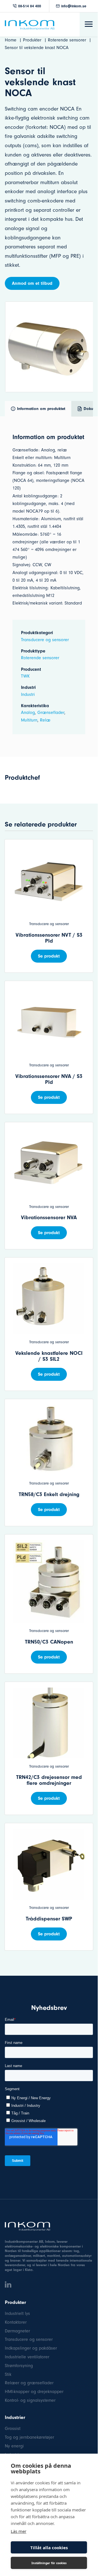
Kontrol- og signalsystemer (30, 2400)
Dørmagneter (17, 2331)
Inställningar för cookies (49, 2563)
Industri (28, 694)
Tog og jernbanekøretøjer (29, 2437)
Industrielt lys (17, 2313)
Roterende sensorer (40, 658)
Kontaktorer (16, 2322)
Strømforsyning (19, 2366)
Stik (8, 2374)
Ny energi (14, 2446)
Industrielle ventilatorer (27, 2357)
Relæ (45, 720)
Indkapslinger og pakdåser (31, 2348)
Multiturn (29, 720)
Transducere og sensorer (45, 640)
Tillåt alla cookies (49, 2548)
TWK (25, 676)
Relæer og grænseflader (29, 2383)
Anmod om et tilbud (32, 283)
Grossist (13, 2429)
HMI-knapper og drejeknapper (34, 2392)
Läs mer (19, 2531)
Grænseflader (51, 713)
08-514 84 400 (30, 6)
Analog (28, 713)
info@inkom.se (74, 6)
